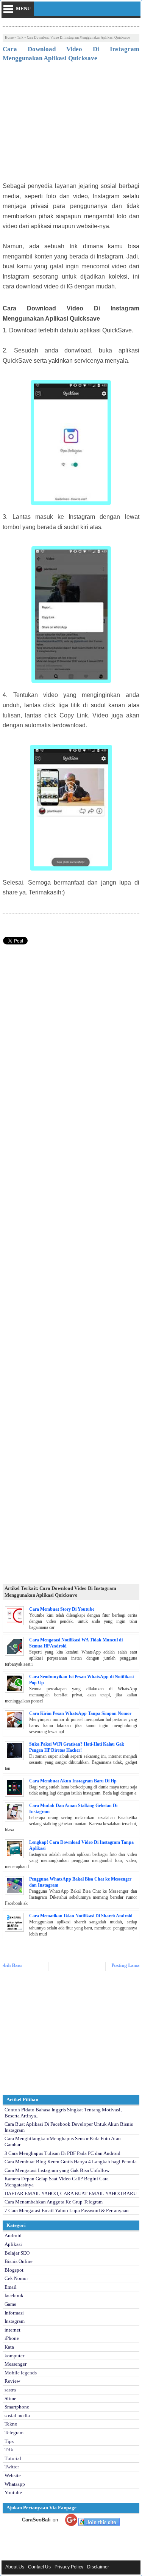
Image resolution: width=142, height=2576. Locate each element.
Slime (10, 2398)
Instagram (15, 2321)
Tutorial (13, 2458)
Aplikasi (13, 2244)
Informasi (14, 2313)
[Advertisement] (71, 124)
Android (13, 2235)
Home (9, 38)
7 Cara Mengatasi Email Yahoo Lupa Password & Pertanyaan (67, 2210)
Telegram (14, 2433)
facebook (14, 2295)
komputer (14, 2356)
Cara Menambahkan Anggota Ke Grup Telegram (54, 2202)
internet (12, 2330)
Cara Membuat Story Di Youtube (62, 1609)
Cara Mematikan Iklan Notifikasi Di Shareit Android (81, 1916)
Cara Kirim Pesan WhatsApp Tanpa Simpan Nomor (80, 1713)
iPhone (12, 2338)
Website (13, 2475)
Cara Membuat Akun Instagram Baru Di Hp (73, 1781)
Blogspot (14, 2270)
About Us (15, 2567)
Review (12, 2381)
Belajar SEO (17, 2253)
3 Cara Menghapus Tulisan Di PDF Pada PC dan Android (62, 2153)
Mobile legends (21, 2373)
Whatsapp (15, 2484)
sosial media (17, 2415)
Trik (20, 38)
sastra (10, 2390)
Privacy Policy (69, 2567)
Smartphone (17, 2407)
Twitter (12, 2467)
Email (11, 2287)
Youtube (13, 2492)
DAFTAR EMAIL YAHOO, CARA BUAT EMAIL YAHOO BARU (71, 2193)
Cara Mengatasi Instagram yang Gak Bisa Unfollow (57, 2170)
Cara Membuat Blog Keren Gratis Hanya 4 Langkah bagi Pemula (71, 2162)
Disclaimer (98, 2567)
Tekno (11, 2424)
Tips (9, 2441)
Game (10, 2304)
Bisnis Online (19, 2261)
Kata (9, 2347)
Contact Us (39, 2567)
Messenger (16, 2364)
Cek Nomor (16, 2278)
